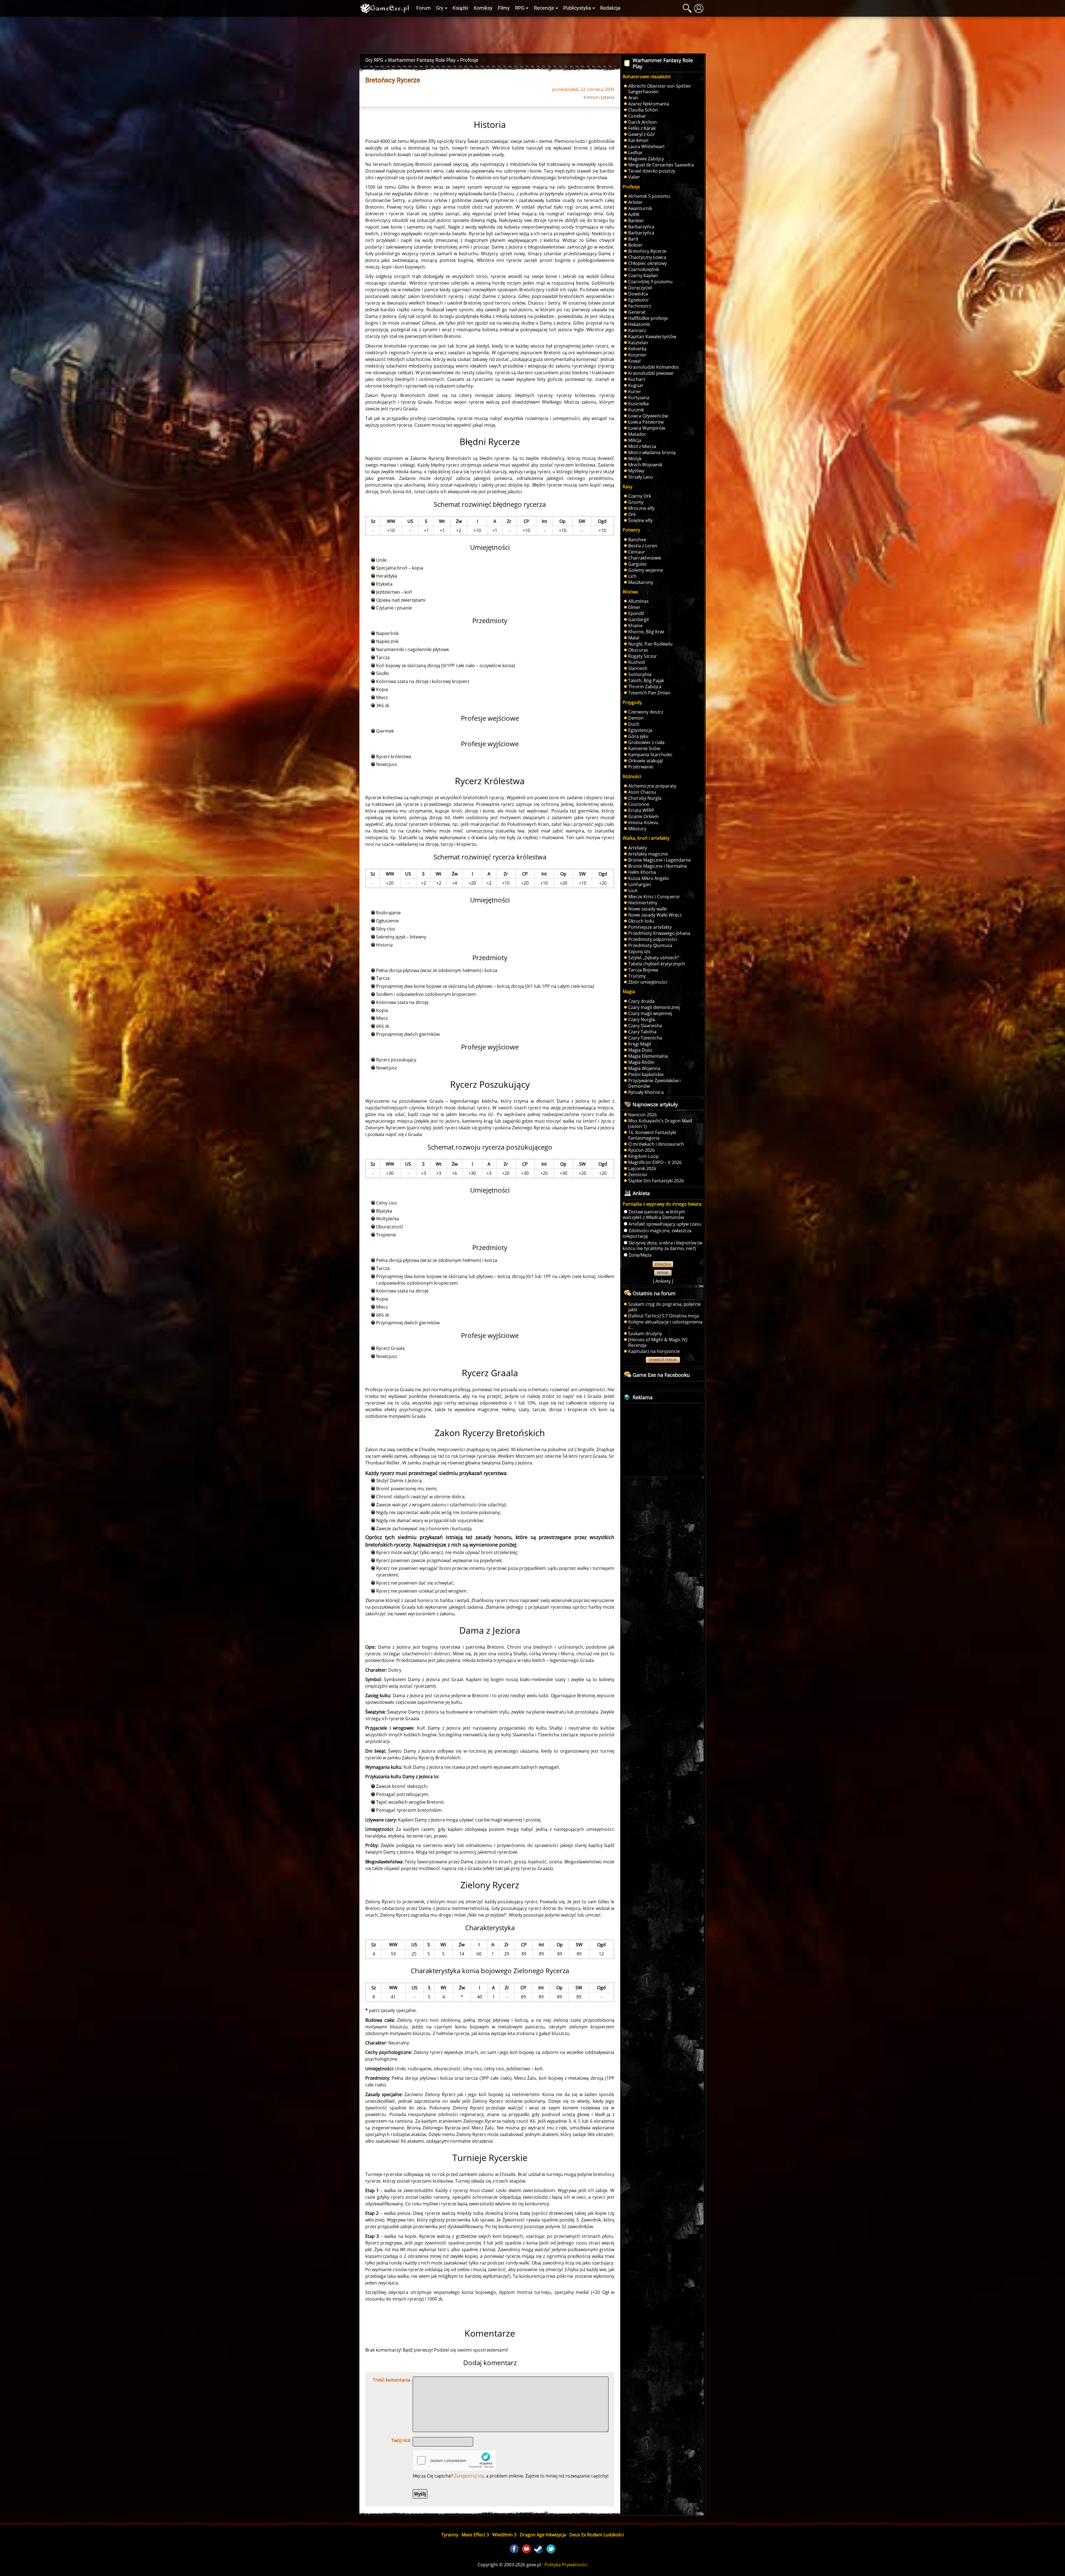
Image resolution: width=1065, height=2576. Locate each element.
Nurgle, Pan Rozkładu (650, 644)
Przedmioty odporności (653, 939)
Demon (636, 718)
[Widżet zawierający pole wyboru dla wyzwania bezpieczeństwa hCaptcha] (455, 2460)
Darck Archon (642, 122)
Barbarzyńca (641, 227)
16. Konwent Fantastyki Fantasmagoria (652, 1135)
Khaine (635, 626)
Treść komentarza (392, 2380)
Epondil (636, 613)
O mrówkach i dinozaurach (656, 1144)
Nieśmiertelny (643, 903)
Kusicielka (638, 404)
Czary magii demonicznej (654, 1007)
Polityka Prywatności (566, 2565)
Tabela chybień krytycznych (657, 964)
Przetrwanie (641, 767)
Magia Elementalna (648, 1056)
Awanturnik (640, 208)
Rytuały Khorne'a (646, 1092)
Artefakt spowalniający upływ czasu (665, 1224)
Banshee (637, 540)
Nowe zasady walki (647, 909)
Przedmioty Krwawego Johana (659, 933)
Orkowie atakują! (646, 761)
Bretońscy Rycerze (647, 251)
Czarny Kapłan (643, 275)
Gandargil (638, 619)
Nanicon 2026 (642, 1115)
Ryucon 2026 (641, 1150)
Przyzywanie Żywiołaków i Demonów (654, 1083)
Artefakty (638, 848)
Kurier (635, 391)
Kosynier (637, 355)
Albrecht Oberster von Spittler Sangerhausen (660, 89)
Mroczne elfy (641, 508)
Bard (633, 239)
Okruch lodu (641, 921)
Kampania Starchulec (650, 755)
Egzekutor (639, 300)
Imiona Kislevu (643, 823)
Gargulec (638, 564)
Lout (633, 890)
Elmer (634, 607)
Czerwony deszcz (646, 712)
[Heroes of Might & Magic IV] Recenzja (658, 1342)
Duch (634, 724)
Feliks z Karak (642, 128)
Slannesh (638, 668)
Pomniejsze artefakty (650, 927)
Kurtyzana (639, 398)
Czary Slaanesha (645, 1026)
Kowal (634, 361)
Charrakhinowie (645, 558)
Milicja (635, 440)
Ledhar (636, 153)
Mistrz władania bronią (652, 452)
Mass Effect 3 (475, 2535)
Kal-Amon (638, 140)
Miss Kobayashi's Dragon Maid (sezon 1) (660, 1123)
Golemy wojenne (646, 570)
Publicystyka (577, 8)
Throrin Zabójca (645, 687)
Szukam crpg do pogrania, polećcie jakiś (665, 1307)
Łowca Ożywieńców (648, 416)
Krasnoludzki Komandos (654, 367)
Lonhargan (640, 884)
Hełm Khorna (642, 872)
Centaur (637, 552)
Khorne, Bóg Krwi (646, 632)
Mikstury (637, 829)
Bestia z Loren (643, 546)
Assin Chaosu (642, 792)
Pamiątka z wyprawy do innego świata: (662, 1204)
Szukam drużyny (645, 1333)
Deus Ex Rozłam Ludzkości (597, 2535)
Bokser (635, 245)
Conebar (637, 116)
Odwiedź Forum (663, 1360)
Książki (460, 8)
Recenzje (544, 8)
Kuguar (636, 385)
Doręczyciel (640, 288)
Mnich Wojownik (645, 465)
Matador (637, 434)
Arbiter (636, 202)
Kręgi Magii (640, 1044)
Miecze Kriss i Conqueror (654, 897)
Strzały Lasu (641, 477)
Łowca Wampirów (647, 428)
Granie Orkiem (643, 816)
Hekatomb (639, 324)
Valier (634, 177)
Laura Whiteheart (646, 146)
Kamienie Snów (644, 748)
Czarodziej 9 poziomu (650, 282)
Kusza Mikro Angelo (649, 878)
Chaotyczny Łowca (647, 257)
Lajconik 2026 (642, 1168)
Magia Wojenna (644, 1068)
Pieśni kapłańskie (646, 1074)
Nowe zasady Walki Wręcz (655, 915)
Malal (634, 638)
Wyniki (663, 1273)
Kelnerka (637, 349)
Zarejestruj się (469, 2476)
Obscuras (638, 650)
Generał (637, 312)
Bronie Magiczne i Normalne (658, 866)
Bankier (636, 221)
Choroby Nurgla (645, 798)
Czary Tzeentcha (645, 1038)
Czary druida (641, 1001)
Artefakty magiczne (648, 854)
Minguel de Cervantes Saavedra (661, 165)
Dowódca (638, 294)
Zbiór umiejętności (648, 982)
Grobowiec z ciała (646, 742)
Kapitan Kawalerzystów (652, 336)
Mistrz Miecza (642, 446)
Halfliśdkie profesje (648, 318)
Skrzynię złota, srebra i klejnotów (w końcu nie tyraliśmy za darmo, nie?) (662, 1246)
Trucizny (637, 976)
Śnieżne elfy (640, 520)
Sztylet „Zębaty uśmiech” (654, 958)
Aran (633, 98)
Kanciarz (637, 330)
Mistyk (635, 459)
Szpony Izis (639, 952)
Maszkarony (641, 582)
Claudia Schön (643, 110)
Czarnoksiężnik (644, 269)
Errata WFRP (641, 810)
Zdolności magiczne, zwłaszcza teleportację (657, 1233)
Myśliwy (636, 471)
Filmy (504, 8)
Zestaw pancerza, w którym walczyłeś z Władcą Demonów (654, 1214)
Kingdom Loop (643, 1156)
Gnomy (636, 502)
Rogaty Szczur (643, 656)
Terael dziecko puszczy (652, 171)
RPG (520, 8)
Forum (424, 8)
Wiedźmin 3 (504, 2535)
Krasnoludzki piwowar (651, 373)
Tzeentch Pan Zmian (649, 693)
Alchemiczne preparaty (652, 786)
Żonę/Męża (640, 1255)
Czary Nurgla (641, 1019)
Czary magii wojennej (650, 1013)
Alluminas (638, 601)
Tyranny (450, 2535)
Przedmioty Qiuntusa (650, 945)
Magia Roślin (641, 1062)
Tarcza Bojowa (643, 970)
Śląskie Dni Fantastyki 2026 (656, 1181)
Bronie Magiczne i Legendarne (660, 860)
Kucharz (637, 379)
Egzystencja (640, 730)
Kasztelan (638, 343)
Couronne (639, 804)
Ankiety (663, 1281)
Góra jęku (638, 736)
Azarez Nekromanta (649, 104)
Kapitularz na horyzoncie (654, 1351)
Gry (440, 8)
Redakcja (610, 8)
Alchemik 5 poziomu (649, 196)
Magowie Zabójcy (646, 159)
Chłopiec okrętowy (647, 263)
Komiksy (483, 8)
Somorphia (640, 674)
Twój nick (401, 2440)
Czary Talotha (642, 1032)
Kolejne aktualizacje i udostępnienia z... (665, 1325)
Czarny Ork (640, 496)
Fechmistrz (640, 306)
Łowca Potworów (646, 422)
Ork (632, 514)
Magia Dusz (640, 1050)
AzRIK (634, 214)
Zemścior (638, 1175)
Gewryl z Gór (641, 134)
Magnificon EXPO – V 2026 (655, 1162)
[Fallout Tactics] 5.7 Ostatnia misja (664, 1316)
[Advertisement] (532, 34)
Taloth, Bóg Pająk (646, 680)
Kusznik (636, 410)
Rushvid (637, 662)
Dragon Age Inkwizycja (543, 2535)
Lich (632, 576)
